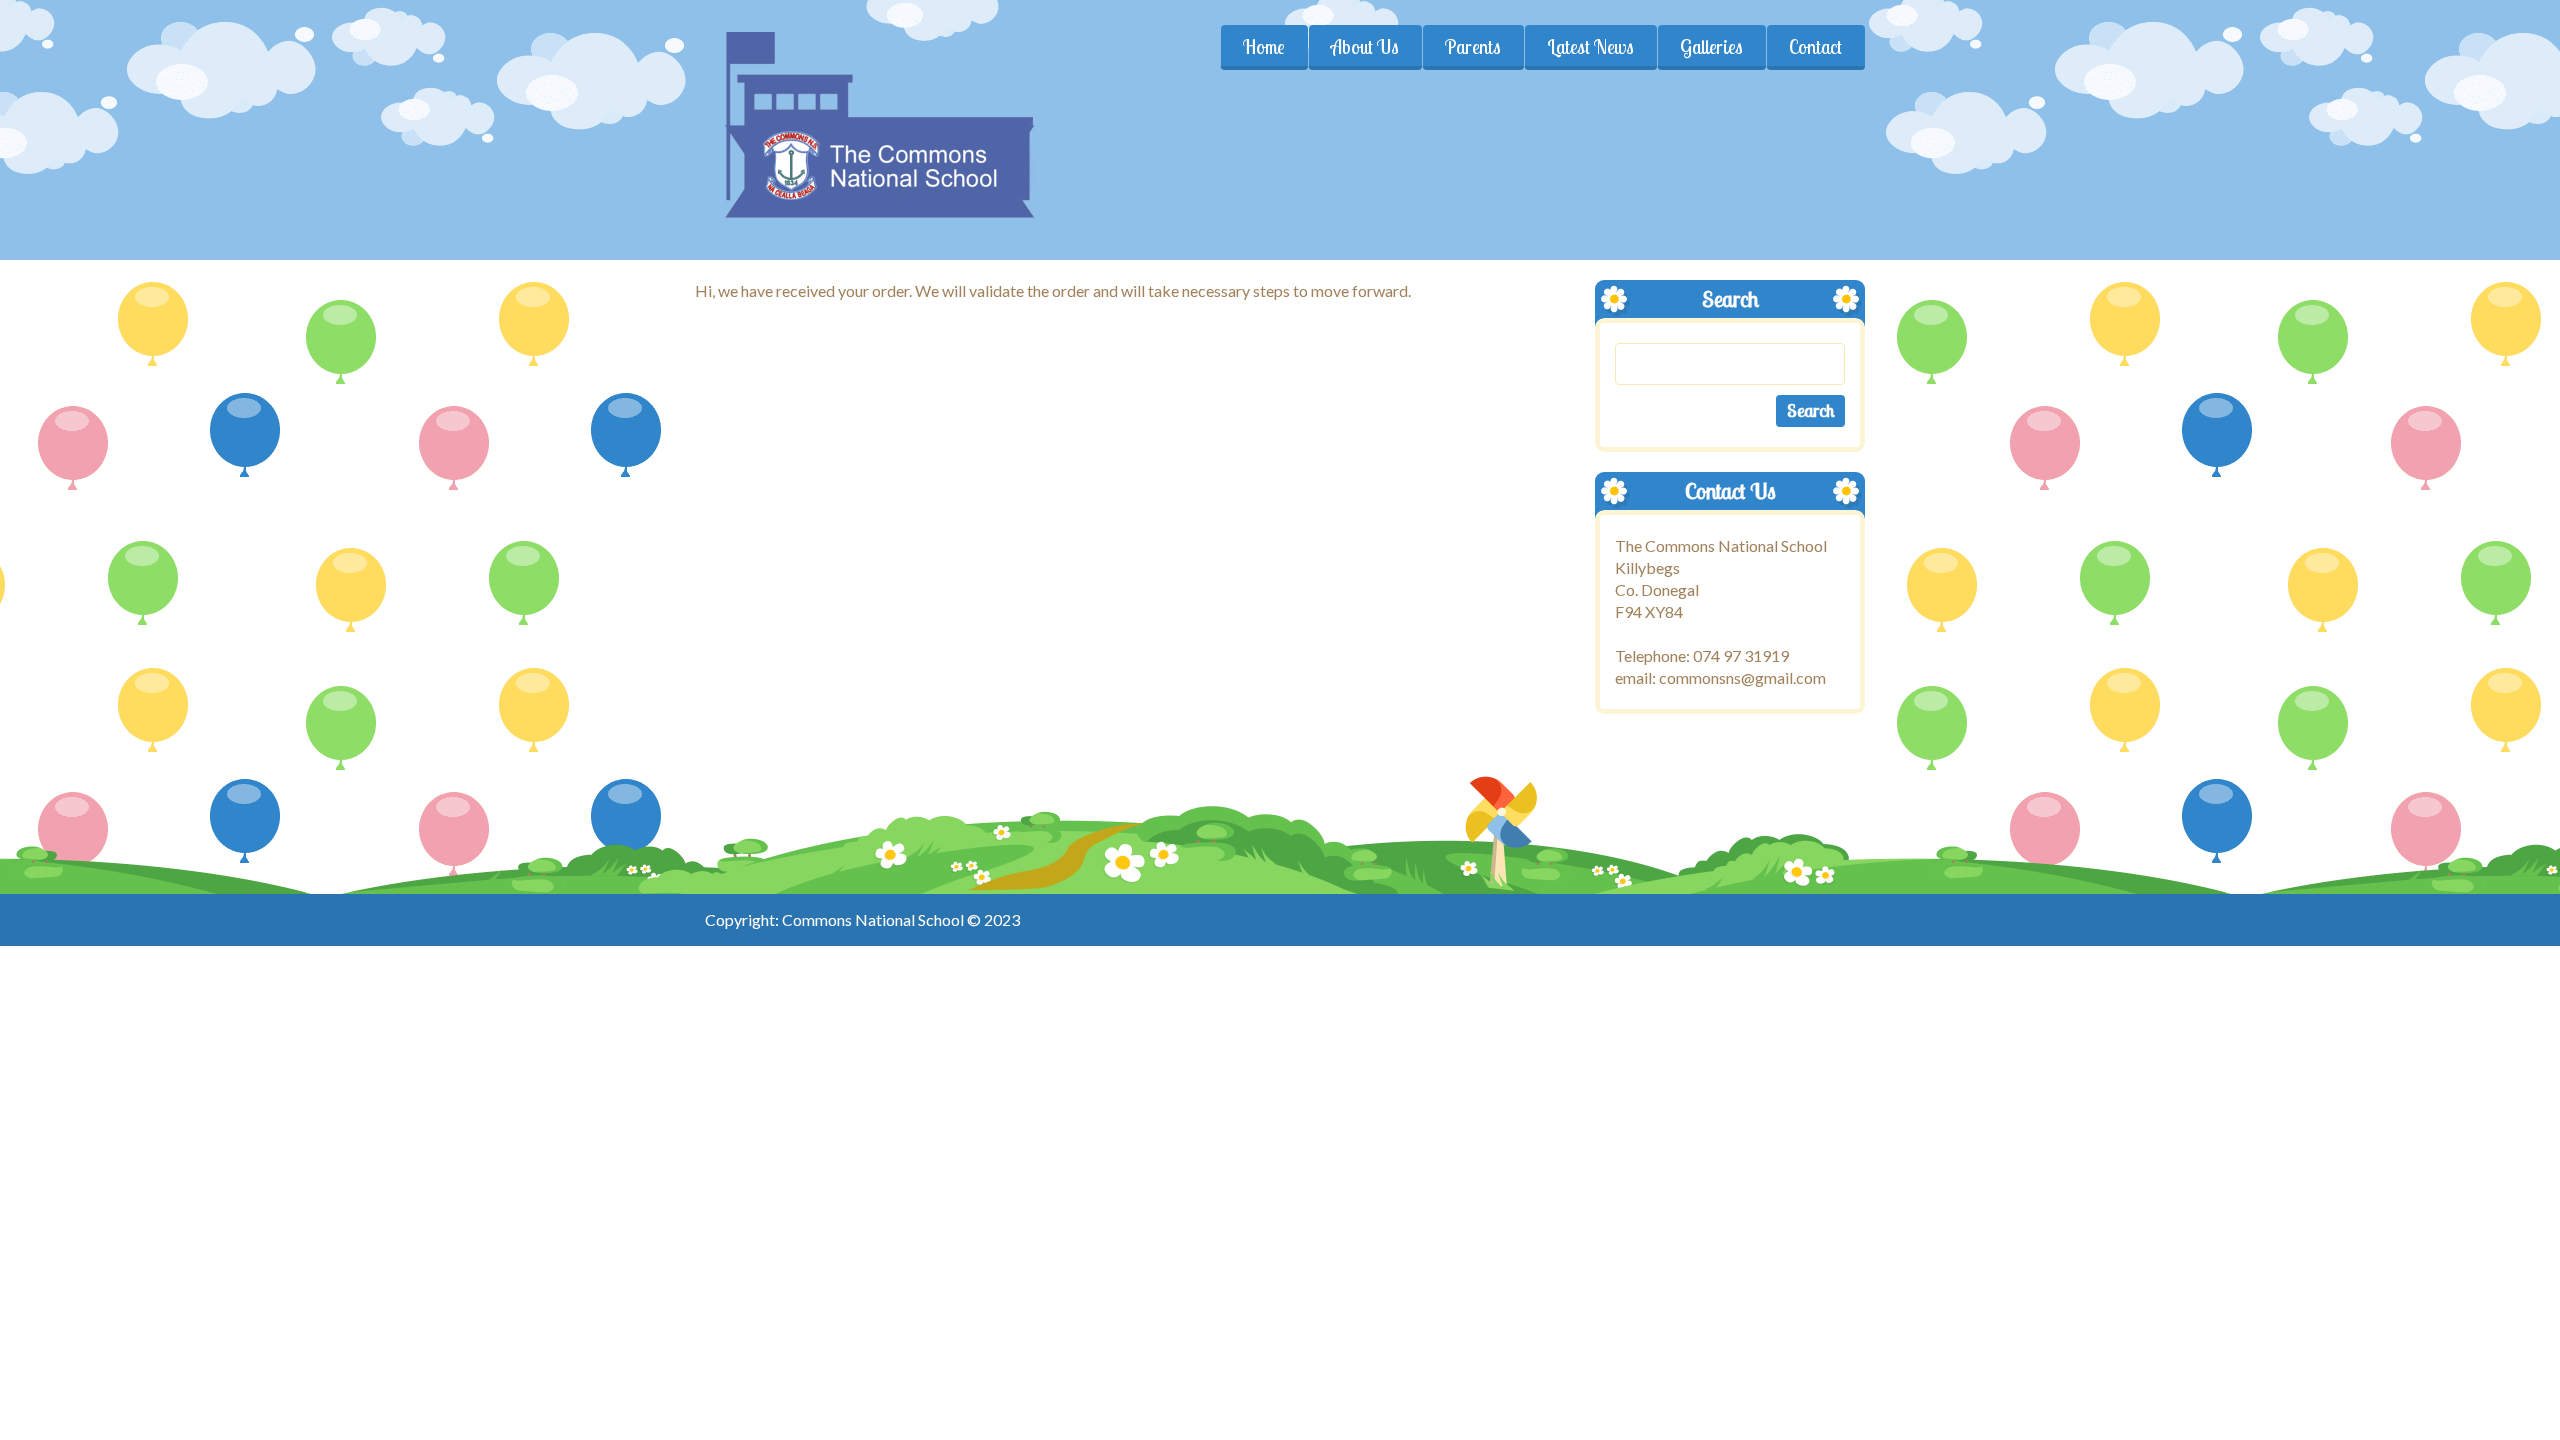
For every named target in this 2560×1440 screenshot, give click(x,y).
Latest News (1590, 47)
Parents (1473, 47)
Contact (1815, 47)
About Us (1365, 47)
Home (1264, 47)
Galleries (1711, 47)
